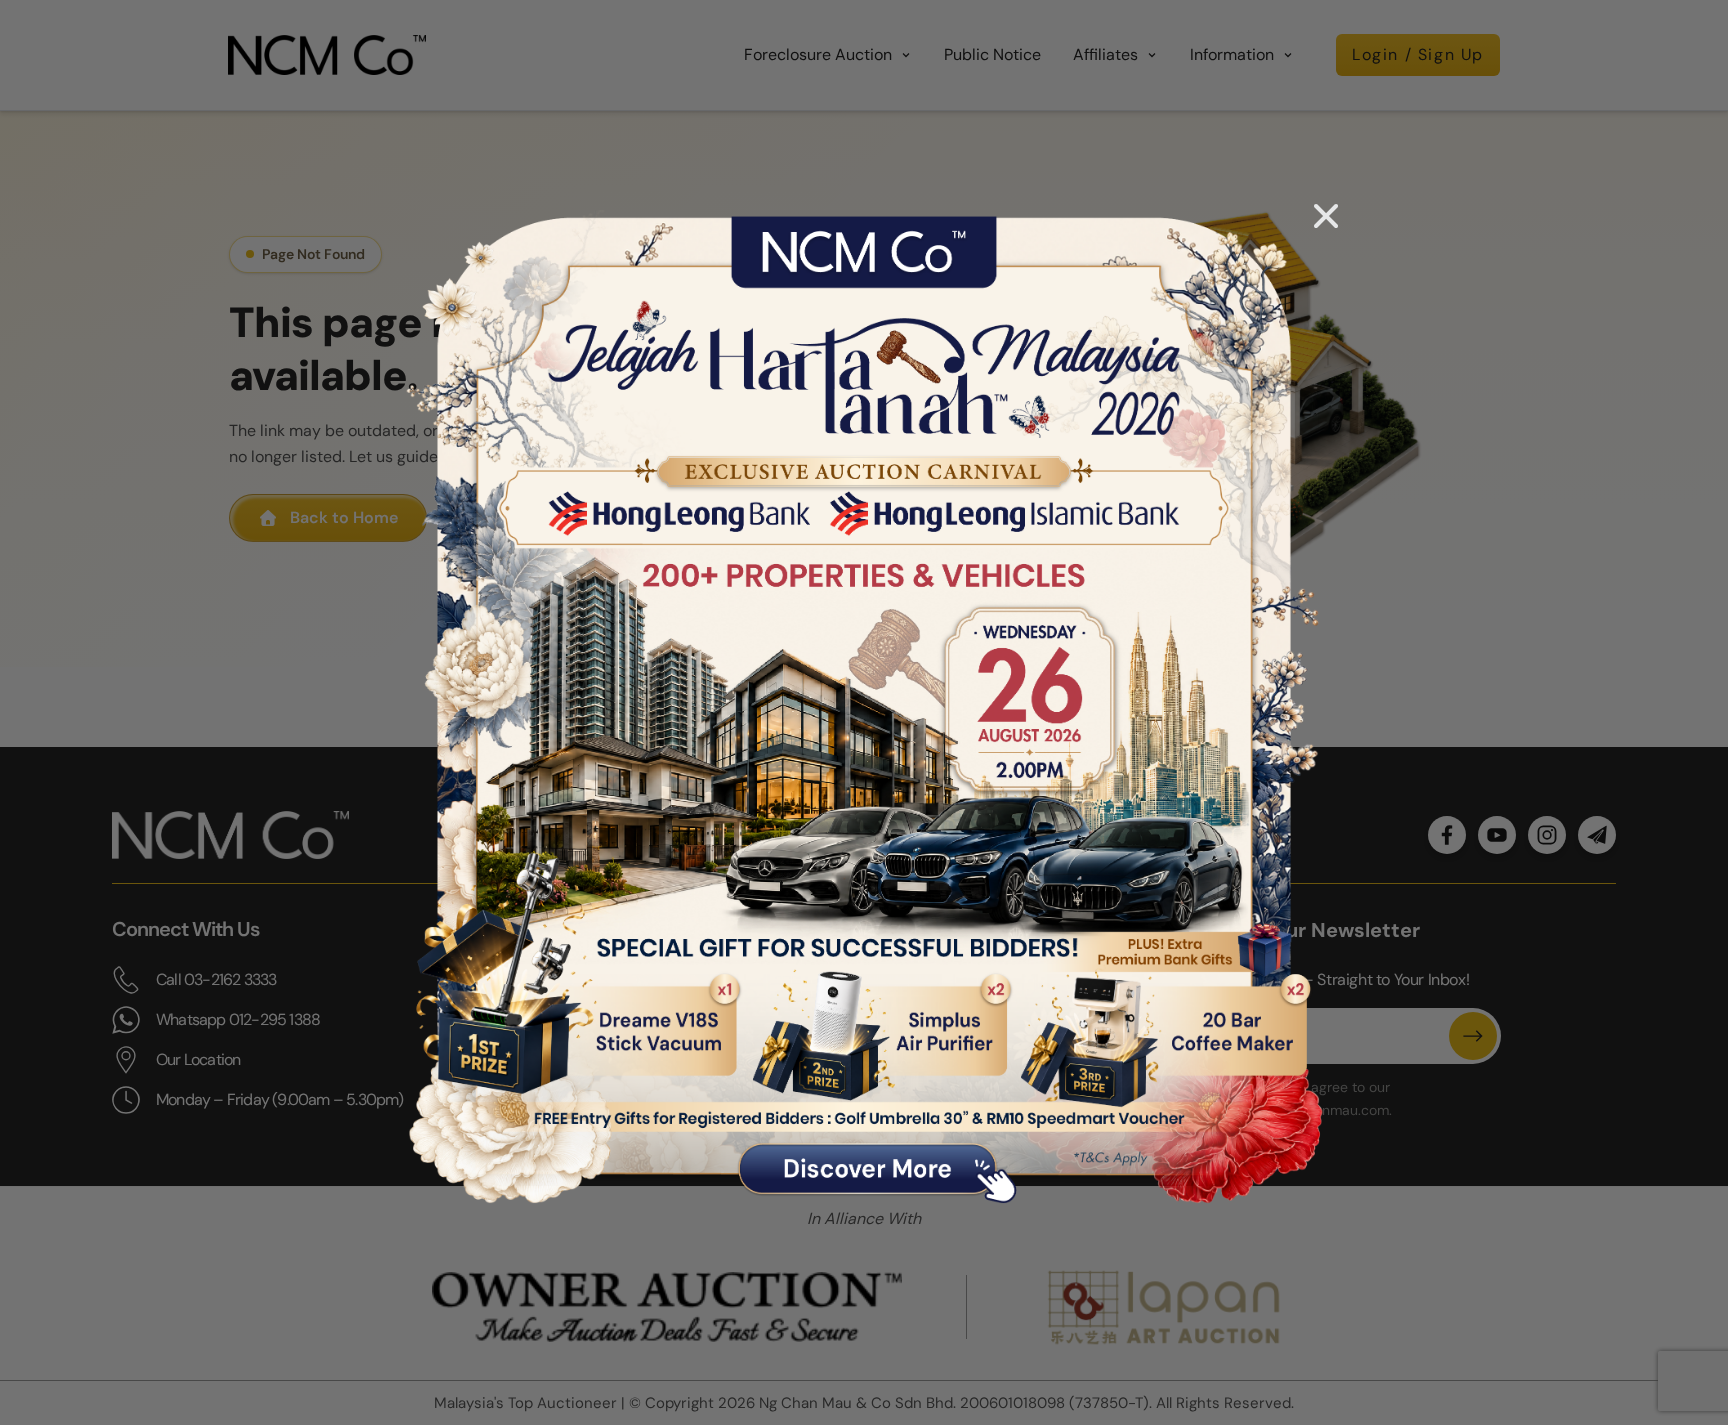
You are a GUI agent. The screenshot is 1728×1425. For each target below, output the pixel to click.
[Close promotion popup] (1326, 216)
